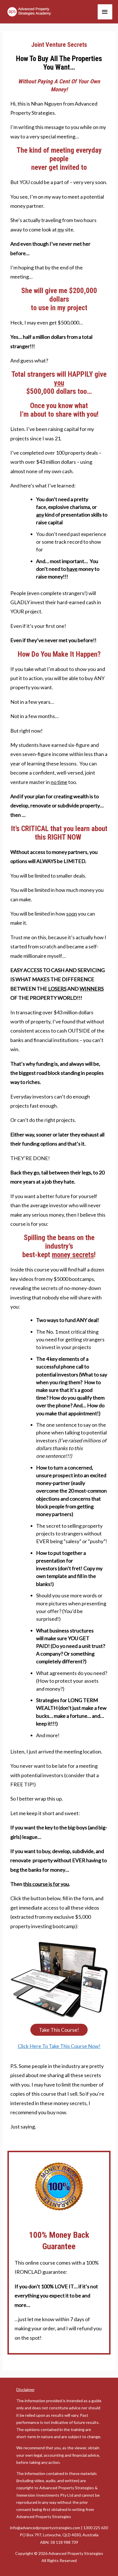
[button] (59, 2030)
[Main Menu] (105, 12)
